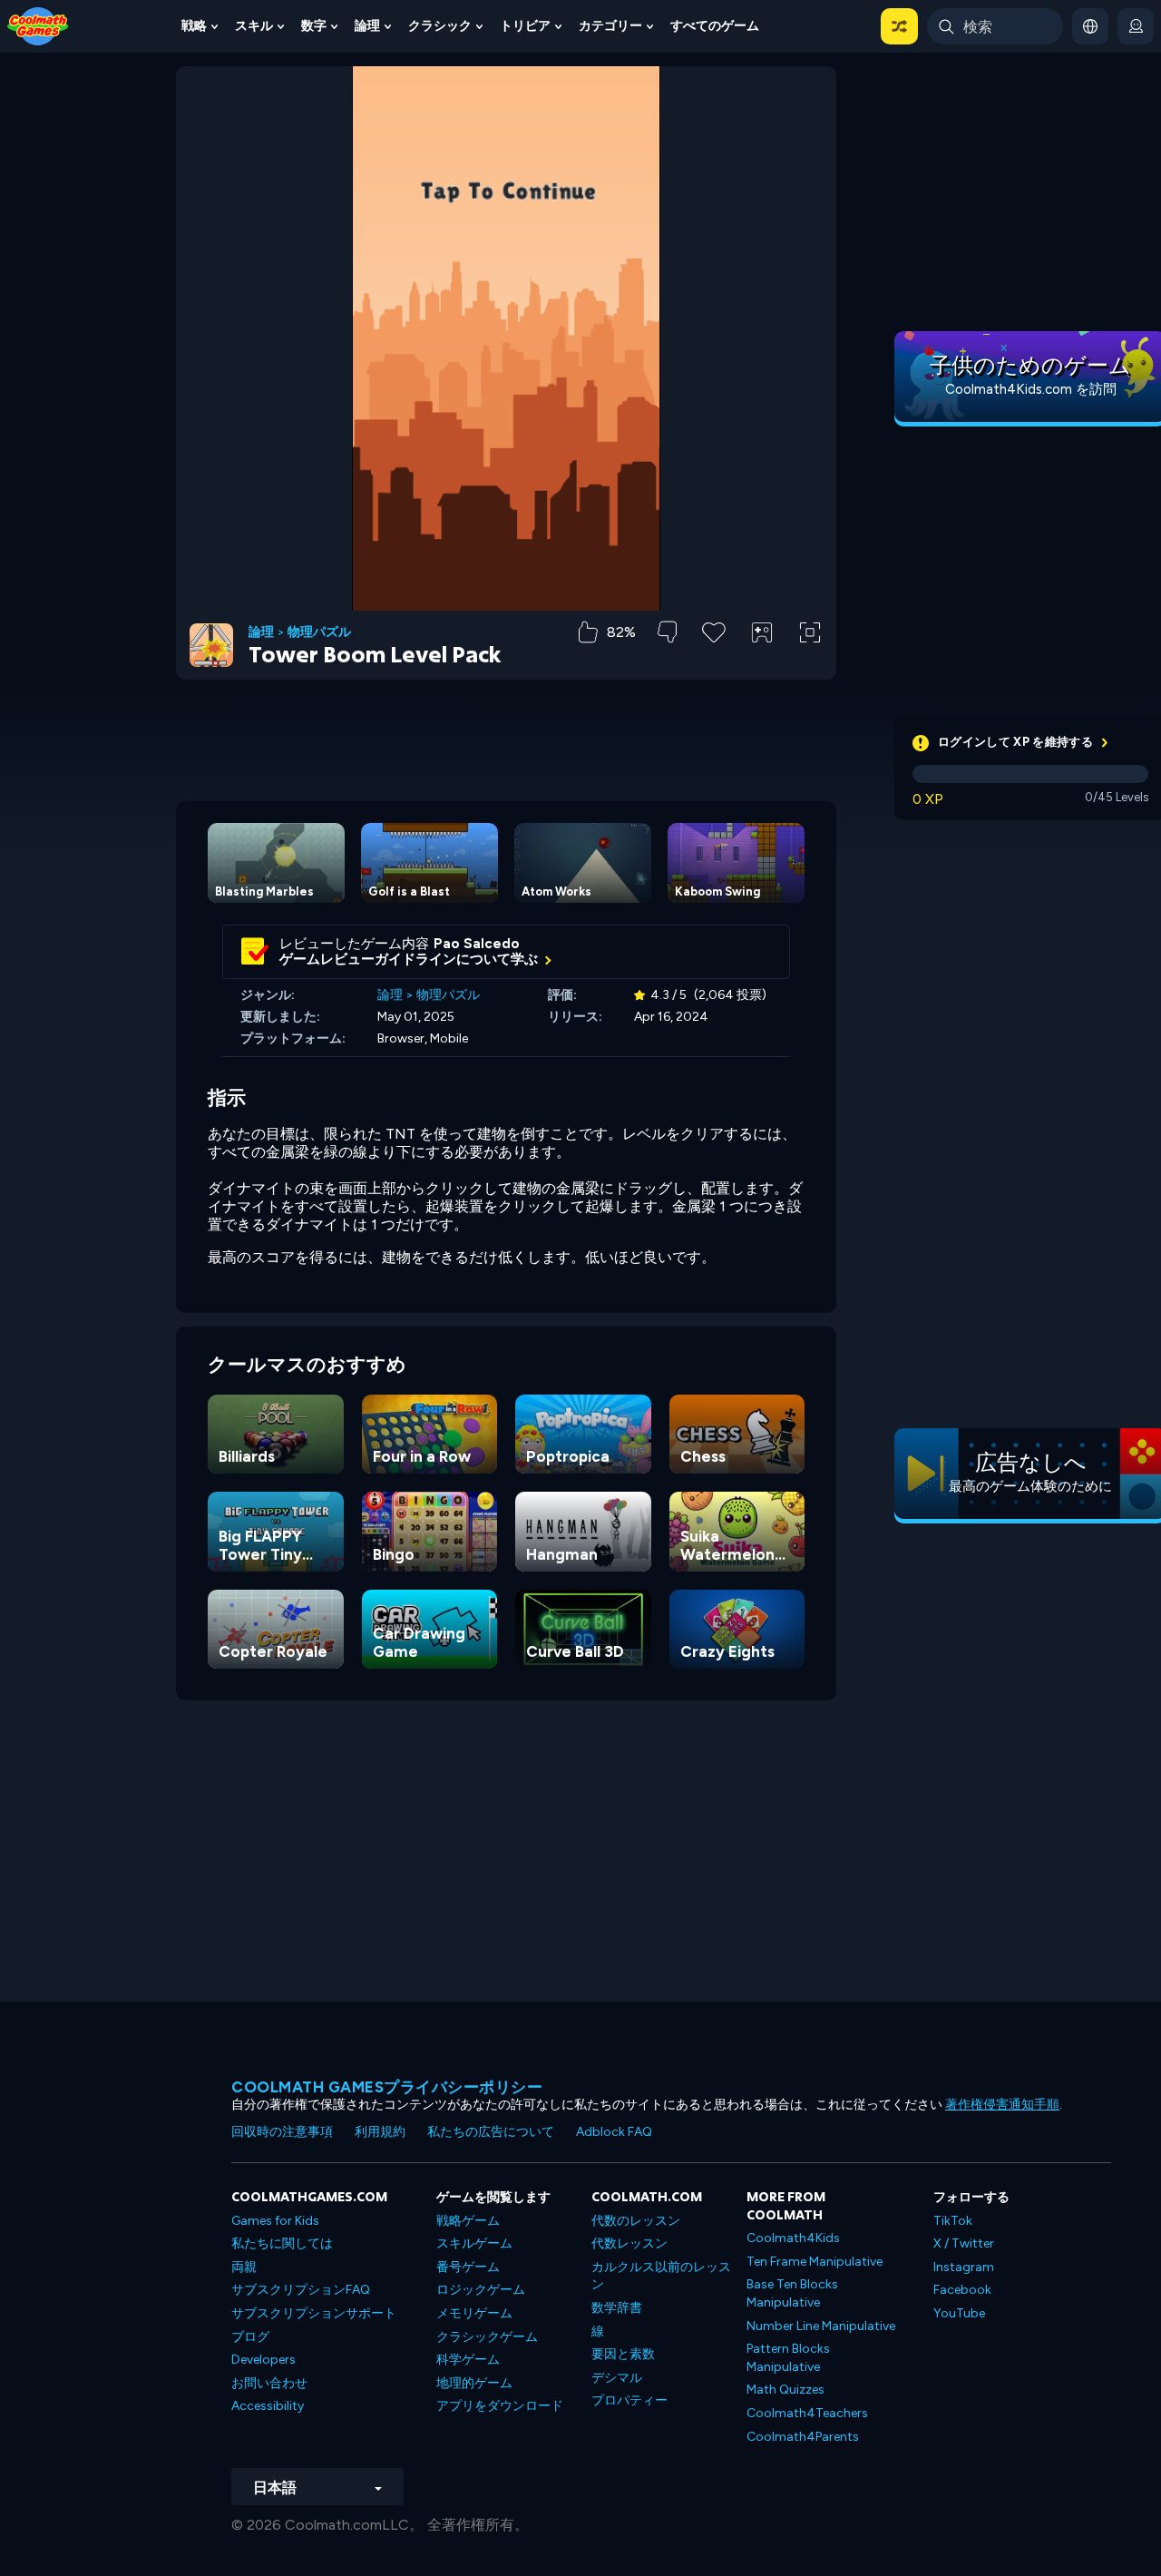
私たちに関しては (282, 2243)
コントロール (762, 663)
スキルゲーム (474, 2243)
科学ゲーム (468, 2360)
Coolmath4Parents (803, 2437)
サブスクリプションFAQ (301, 2290)
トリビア (525, 26)
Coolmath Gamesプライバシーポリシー (387, 2087)
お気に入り (714, 661)
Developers (263, 2360)
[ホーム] (38, 25)
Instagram (964, 2267)
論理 (367, 26)
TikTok (953, 2221)
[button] (899, 26)
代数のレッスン (636, 2221)
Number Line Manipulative (821, 2326)
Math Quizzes (785, 2390)
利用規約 (380, 2132)
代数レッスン (629, 2243)
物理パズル (319, 632)
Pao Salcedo (477, 944)
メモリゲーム (474, 2313)
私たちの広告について (491, 2132)
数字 (314, 26)
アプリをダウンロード (500, 2406)
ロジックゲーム (481, 2290)
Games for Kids (275, 2221)
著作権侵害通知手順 (1002, 2105)
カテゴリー (610, 26)
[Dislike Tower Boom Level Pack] (667, 632)
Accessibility (268, 2406)
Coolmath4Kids (793, 2238)
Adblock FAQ (614, 2132)
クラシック (440, 26)
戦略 (194, 26)
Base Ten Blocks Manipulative (792, 2293)
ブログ (250, 2337)
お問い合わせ (269, 2383)
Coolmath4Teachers (807, 2413)
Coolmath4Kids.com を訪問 (1031, 389)
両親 (244, 2267)
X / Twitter (964, 2243)
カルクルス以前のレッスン (661, 2276)
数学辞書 (617, 2308)
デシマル (617, 2378)
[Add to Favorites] (714, 631)
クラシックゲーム (487, 2337)
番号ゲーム (468, 2267)
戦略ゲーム (468, 2221)
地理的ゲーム (474, 2383)
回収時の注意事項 (282, 2132)
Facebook (962, 2290)
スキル (254, 26)
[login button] (1136, 26)
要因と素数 (623, 2354)
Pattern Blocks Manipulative (788, 2358)
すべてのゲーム (715, 26)
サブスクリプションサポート (314, 2313)
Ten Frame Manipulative (815, 2262)
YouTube (959, 2313)
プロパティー (629, 2400)
